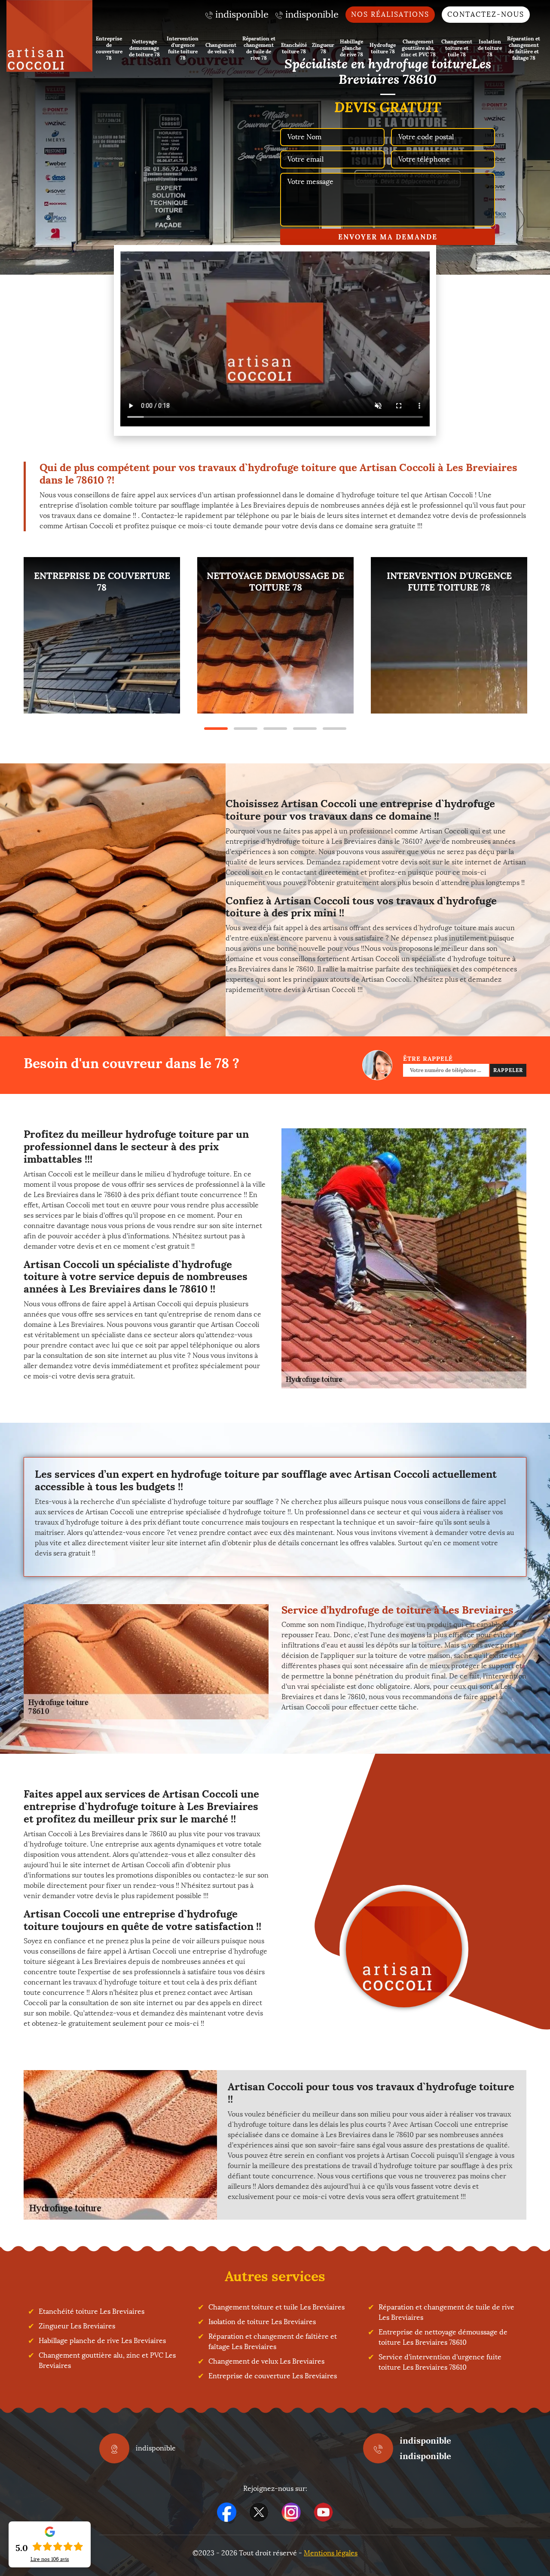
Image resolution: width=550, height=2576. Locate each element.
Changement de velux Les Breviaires (266, 2361)
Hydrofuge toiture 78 (383, 48)
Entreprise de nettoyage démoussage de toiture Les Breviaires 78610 (443, 2337)
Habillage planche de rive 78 (351, 48)
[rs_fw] (259, 2512)
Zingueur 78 (323, 48)
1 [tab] (216, 729)
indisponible (425, 2440)
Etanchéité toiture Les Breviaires (92, 2311)
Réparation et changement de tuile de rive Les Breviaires (446, 2312)
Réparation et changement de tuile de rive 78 (259, 48)
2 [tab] (246, 729)
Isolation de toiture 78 (490, 48)
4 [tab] (305, 729)
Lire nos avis (50, 2559)
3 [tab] (275, 729)
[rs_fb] (227, 2512)
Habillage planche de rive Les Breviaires (102, 2341)
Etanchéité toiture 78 (294, 48)
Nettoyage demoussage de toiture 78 (144, 48)
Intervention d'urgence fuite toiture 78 (183, 48)
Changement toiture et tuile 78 (457, 48)
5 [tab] (335, 729)
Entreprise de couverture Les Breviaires (273, 2376)
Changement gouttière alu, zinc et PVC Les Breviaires (107, 2360)
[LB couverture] (49, 36)
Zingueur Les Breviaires (77, 2326)
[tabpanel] (102, 635)
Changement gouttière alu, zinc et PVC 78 (418, 48)
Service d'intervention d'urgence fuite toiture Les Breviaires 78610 (440, 2362)
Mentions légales (331, 2553)
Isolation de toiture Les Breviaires (262, 2322)
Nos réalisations (390, 14)
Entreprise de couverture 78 (109, 48)
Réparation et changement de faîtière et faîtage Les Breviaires (273, 2342)
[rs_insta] (291, 2512)
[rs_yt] (323, 2512)
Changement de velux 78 (221, 48)
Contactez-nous (486, 14)
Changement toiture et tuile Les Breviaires (277, 2307)
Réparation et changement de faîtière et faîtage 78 (524, 48)
